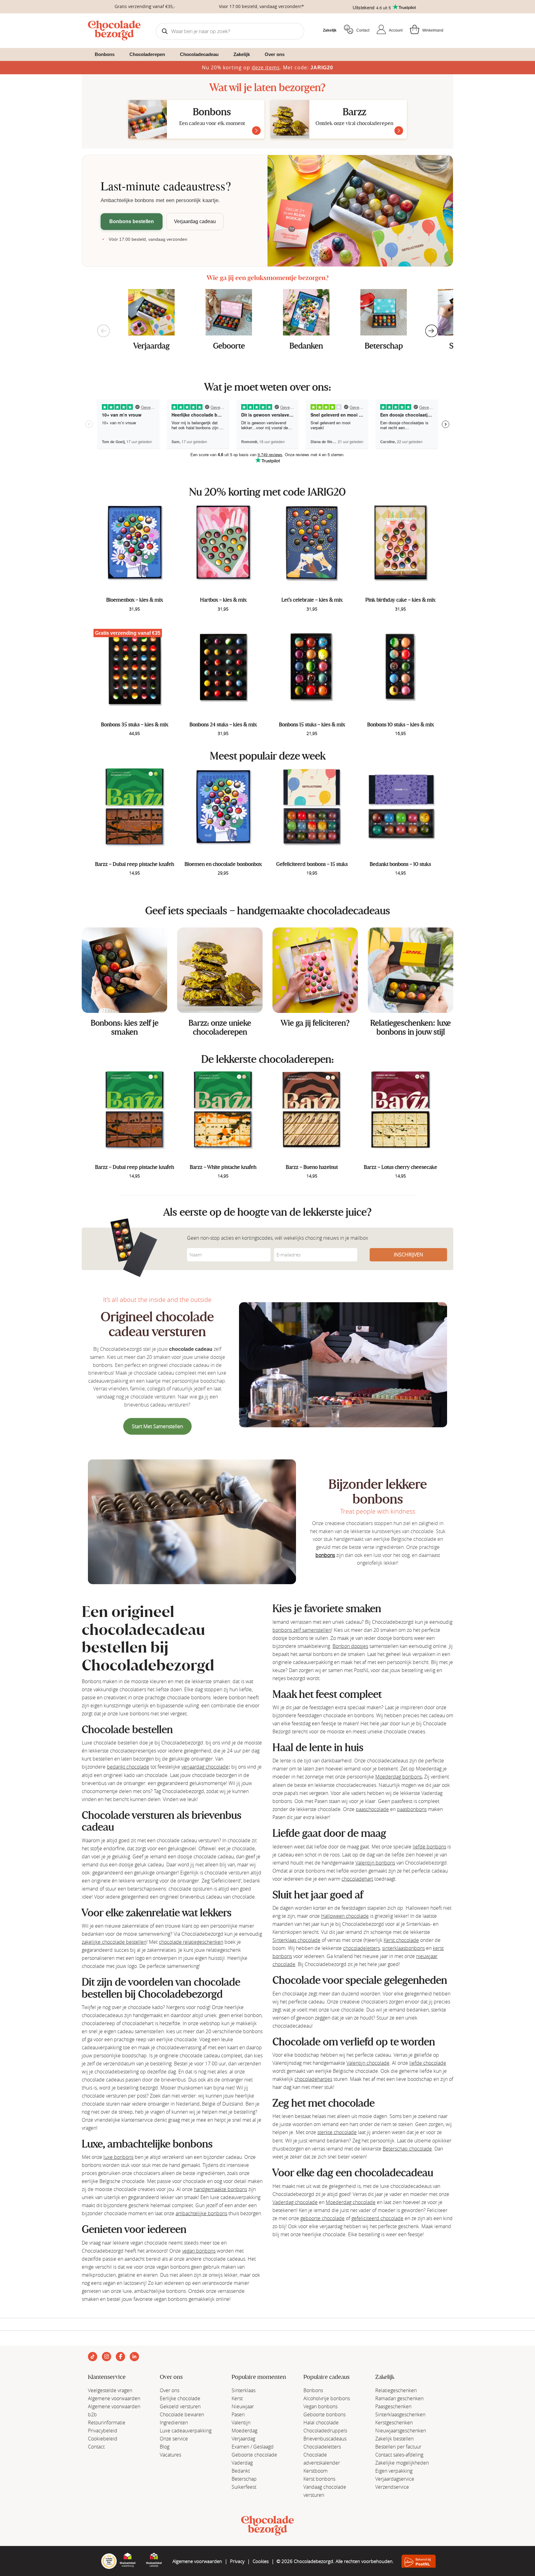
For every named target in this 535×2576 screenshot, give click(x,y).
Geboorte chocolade (254, 2455)
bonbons (325, 1555)
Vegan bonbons (320, 2406)
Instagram (107, 2357)
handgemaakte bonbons (220, 2189)
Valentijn (241, 2423)
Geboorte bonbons (324, 2414)
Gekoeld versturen (180, 2406)
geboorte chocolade (322, 2218)
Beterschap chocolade (407, 2149)
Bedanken (306, 346)
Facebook (120, 2357)
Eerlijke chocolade (180, 2398)
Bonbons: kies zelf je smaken (125, 1027)
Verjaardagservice (395, 2479)
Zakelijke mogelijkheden (402, 2463)
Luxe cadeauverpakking (186, 2431)
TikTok (93, 2357)
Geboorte (229, 346)
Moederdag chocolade (351, 2202)
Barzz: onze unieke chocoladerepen (220, 1027)
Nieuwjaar (243, 2406)
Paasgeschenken (393, 2406)
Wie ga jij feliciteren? (315, 1023)
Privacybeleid (103, 2431)
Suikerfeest (244, 2487)
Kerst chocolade (401, 1940)
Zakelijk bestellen (394, 2439)
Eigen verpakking (394, 2471)
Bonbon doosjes (350, 1646)
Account (396, 30)
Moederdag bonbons (398, 1777)
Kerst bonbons (319, 2479)
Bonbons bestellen (132, 221)
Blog (165, 2447)
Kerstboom (315, 2471)
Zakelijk (330, 30)
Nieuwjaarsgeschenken (401, 2431)
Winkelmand (433, 30)
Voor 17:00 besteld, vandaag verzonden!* (261, 6)
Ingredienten (174, 2423)
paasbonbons (412, 1809)
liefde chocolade (428, 2063)
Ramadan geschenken (399, 2398)
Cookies (261, 2561)
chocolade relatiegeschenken (191, 1942)
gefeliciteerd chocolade (377, 2218)
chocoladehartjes (313, 2079)
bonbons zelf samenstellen (302, 1630)
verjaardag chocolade (205, 1767)
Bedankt (241, 2471)
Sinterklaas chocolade (296, 1940)
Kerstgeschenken (394, 2423)
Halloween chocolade (345, 1916)
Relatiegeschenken (396, 2390)
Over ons (170, 2390)
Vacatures (170, 2455)
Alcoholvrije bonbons (327, 2398)
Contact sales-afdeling (399, 2455)
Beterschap (384, 346)
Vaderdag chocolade (295, 2202)
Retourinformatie (107, 2423)
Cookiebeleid (103, 2439)
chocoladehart (357, 1879)
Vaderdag (242, 2463)
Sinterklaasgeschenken (400, 2414)
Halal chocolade (321, 2423)
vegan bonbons (199, 2251)
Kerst (237, 2398)
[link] (124, 970)
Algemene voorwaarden (114, 2398)
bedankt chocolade (128, 1767)
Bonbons (313, 2390)
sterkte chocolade (337, 2132)
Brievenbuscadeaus (325, 2439)
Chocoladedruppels (325, 2431)
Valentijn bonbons (375, 1863)
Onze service (174, 2439)
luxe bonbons (118, 2157)
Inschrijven (409, 1255)
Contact (363, 30)
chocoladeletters (361, 1948)
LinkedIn (134, 2357)
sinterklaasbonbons (403, 1948)
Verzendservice (392, 2487)
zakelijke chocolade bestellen (114, 1942)
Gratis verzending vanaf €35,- (145, 6)
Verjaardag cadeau (195, 221)
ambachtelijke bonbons (201, 2213)
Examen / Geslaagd (253, 2447)
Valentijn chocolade (368, 2063)
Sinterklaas (244, 2390)
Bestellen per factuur (398, 2447)
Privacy (237, 2561)
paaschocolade (372, 1809)
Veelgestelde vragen (110, 2390)
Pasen (238, 2414)
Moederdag (244, 2431)
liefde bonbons (429, 1847)
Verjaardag (151, 346)
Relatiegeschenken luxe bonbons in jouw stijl (411, 1027)
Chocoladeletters (322, 2447)
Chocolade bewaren (182, 2414)
